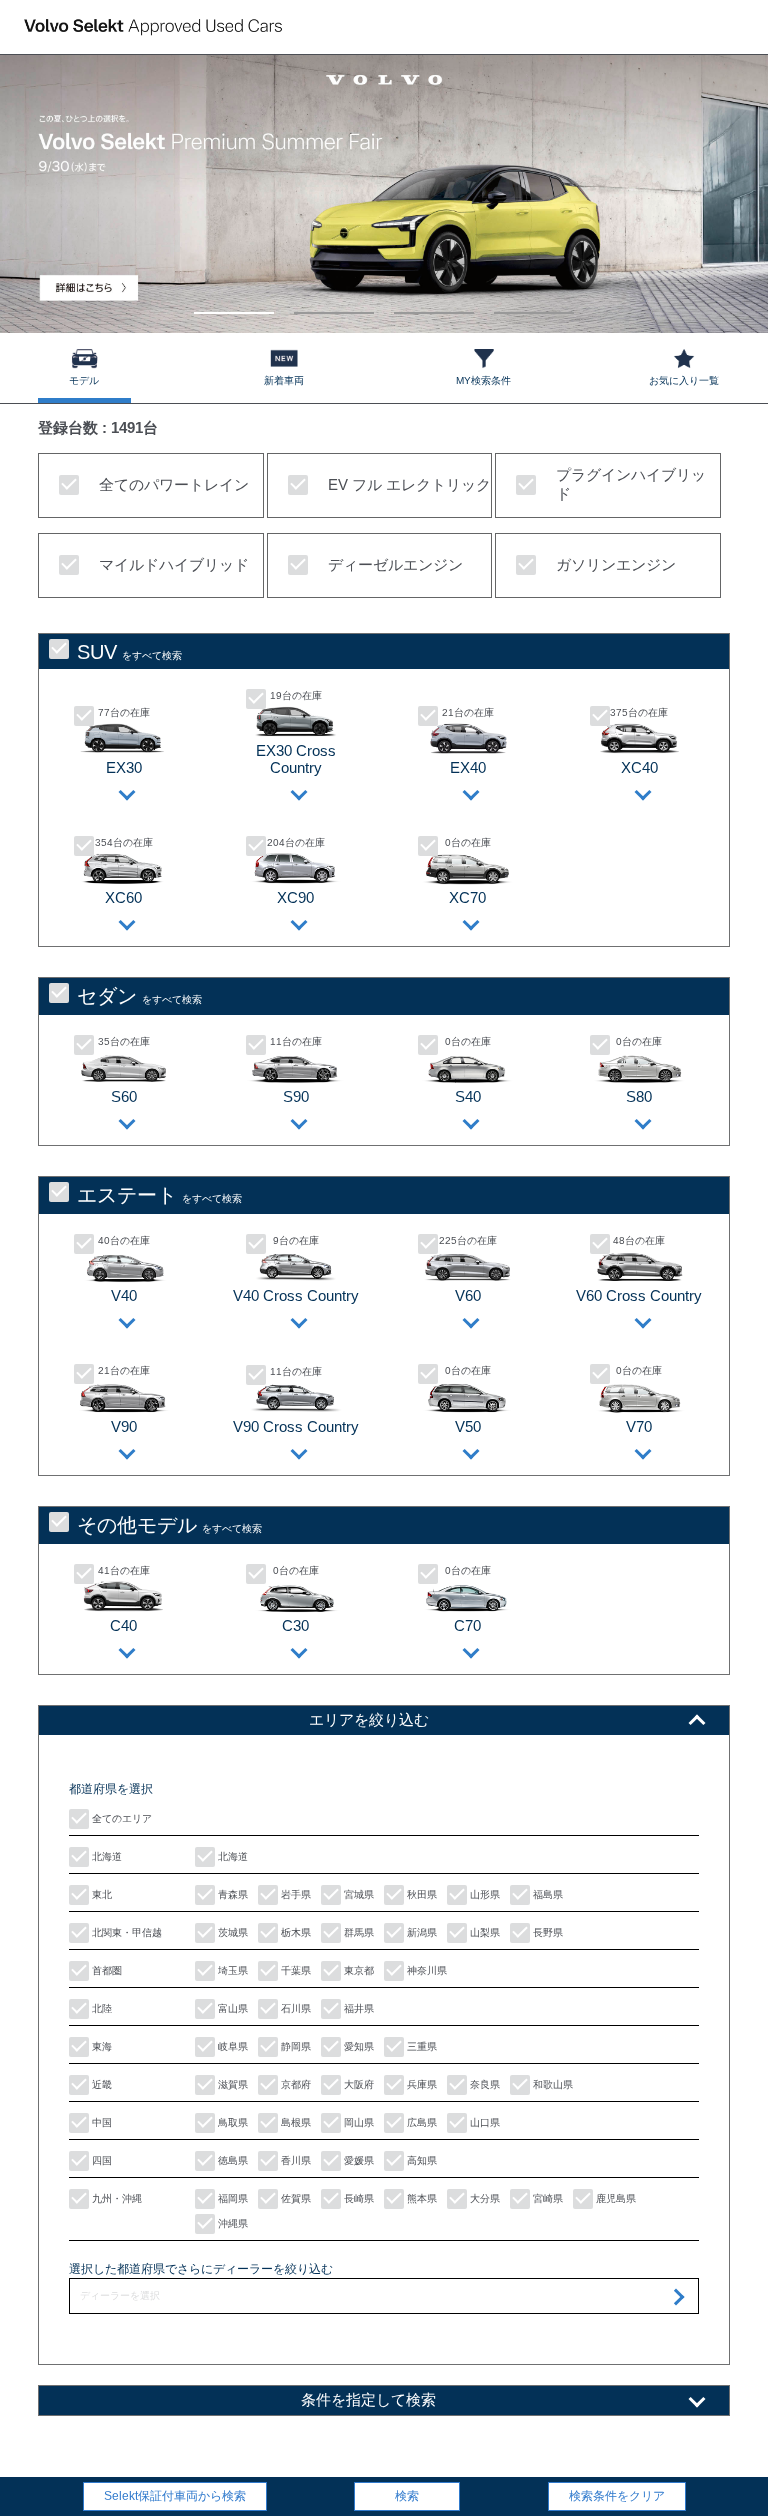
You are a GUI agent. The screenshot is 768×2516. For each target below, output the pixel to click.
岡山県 (357, 2122)
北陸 (100, 2008)
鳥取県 (231, 2122)
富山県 (231, 2008)
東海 (100, 2046)
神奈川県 (425, 1970)
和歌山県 (551, 2084)
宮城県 (357, 1894)
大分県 (483, 2198)
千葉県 (294, 1970)
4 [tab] (534, 303)
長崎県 (357, 2198)
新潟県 (420, 1932)
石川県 (294, 2008)
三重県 (420, 2046)
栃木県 (294, 1932)
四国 (100, 2160)
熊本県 (420, 2198)
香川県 (294, 2160)
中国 (100, 2122)
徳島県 (231, 2160)
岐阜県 (231, 2046)
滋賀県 (231, 2084)
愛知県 (357, 2046)
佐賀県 (294, 2198)
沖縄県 (231, 2223)
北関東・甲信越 (125, 1932)
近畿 (100, 2084)
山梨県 (483, 1932)
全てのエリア (120, 1818)
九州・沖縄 (115, 2198)
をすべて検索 (129, 652)
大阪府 (357, 2084)
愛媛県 (357, 2160)
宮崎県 (546, 2198)
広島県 (420, 2122)
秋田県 (420, 1894)
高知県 (420, 2160)
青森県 (231, 1894)
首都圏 (105, 1970)
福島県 (546, 1894)
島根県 (294, 2122)
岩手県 (294, 1894)
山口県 (483, 2122)
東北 (100, 1894)
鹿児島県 (614, 2198)
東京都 (357, 1970)
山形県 (483, 1894)
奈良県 (483, 2084)
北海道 (105, 1856)
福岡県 (231, 2198)
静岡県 (294, 2046)
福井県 (357, 2008)
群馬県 (357, 1932)
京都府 (294, 2084)
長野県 (546, 1932)
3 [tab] (434, 303)
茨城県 (231, 1932)
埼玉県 (231, 1970)
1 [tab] (234, 303)
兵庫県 (420, 2084)
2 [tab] (334, 303)
